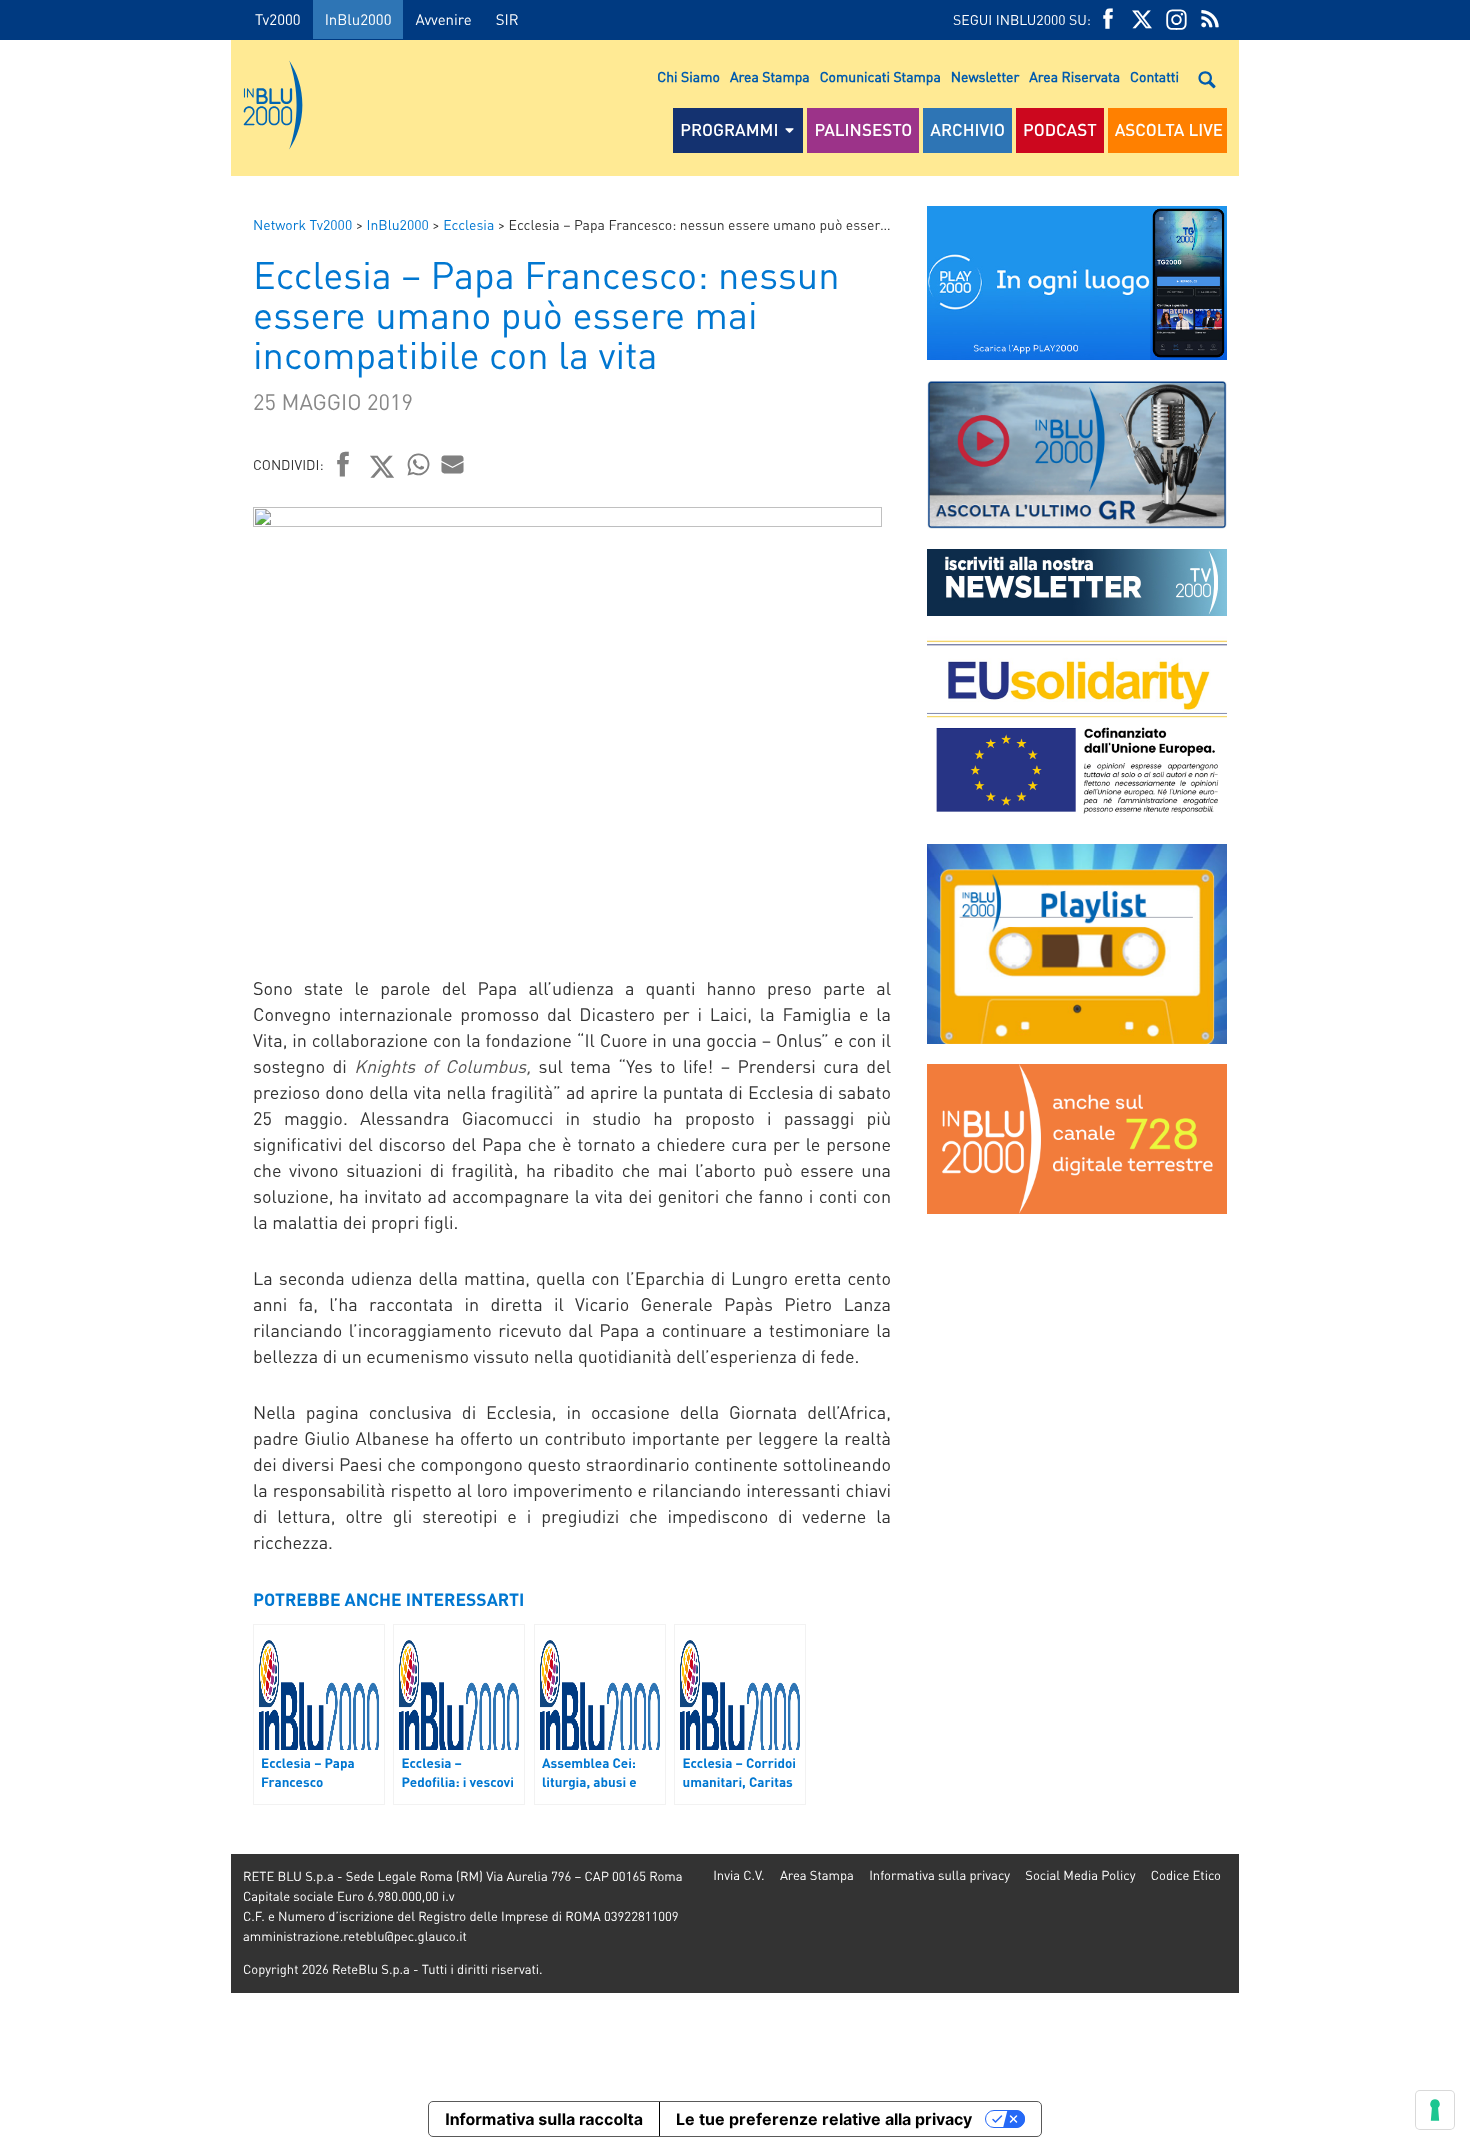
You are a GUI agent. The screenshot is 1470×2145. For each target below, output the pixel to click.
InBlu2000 (358, 19)
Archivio (967, 130)
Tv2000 (278, 19)
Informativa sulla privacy (939, 1875)
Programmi (729, 130)
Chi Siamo (688, 77)
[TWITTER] (1142, 19)
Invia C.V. (738, 1875)
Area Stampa (770, 77)
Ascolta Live (1169, 130)
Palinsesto (863, 130)
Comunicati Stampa (880, 77)
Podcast (1060, 130)
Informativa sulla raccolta (544, 2119)
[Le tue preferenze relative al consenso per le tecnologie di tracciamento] (1435, 2110)
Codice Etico (1186, 1875)
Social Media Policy (1080, 1875)
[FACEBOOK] (1108, 19)
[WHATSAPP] (419, 464)
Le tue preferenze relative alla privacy (824, 2119)
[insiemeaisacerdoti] (115, 1086)
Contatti (1154, 77)
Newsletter (985, 77)
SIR (507, 19)
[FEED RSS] (1210, 19)
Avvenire (443, 19)
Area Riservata (1074, 77)
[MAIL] (453, 464)
